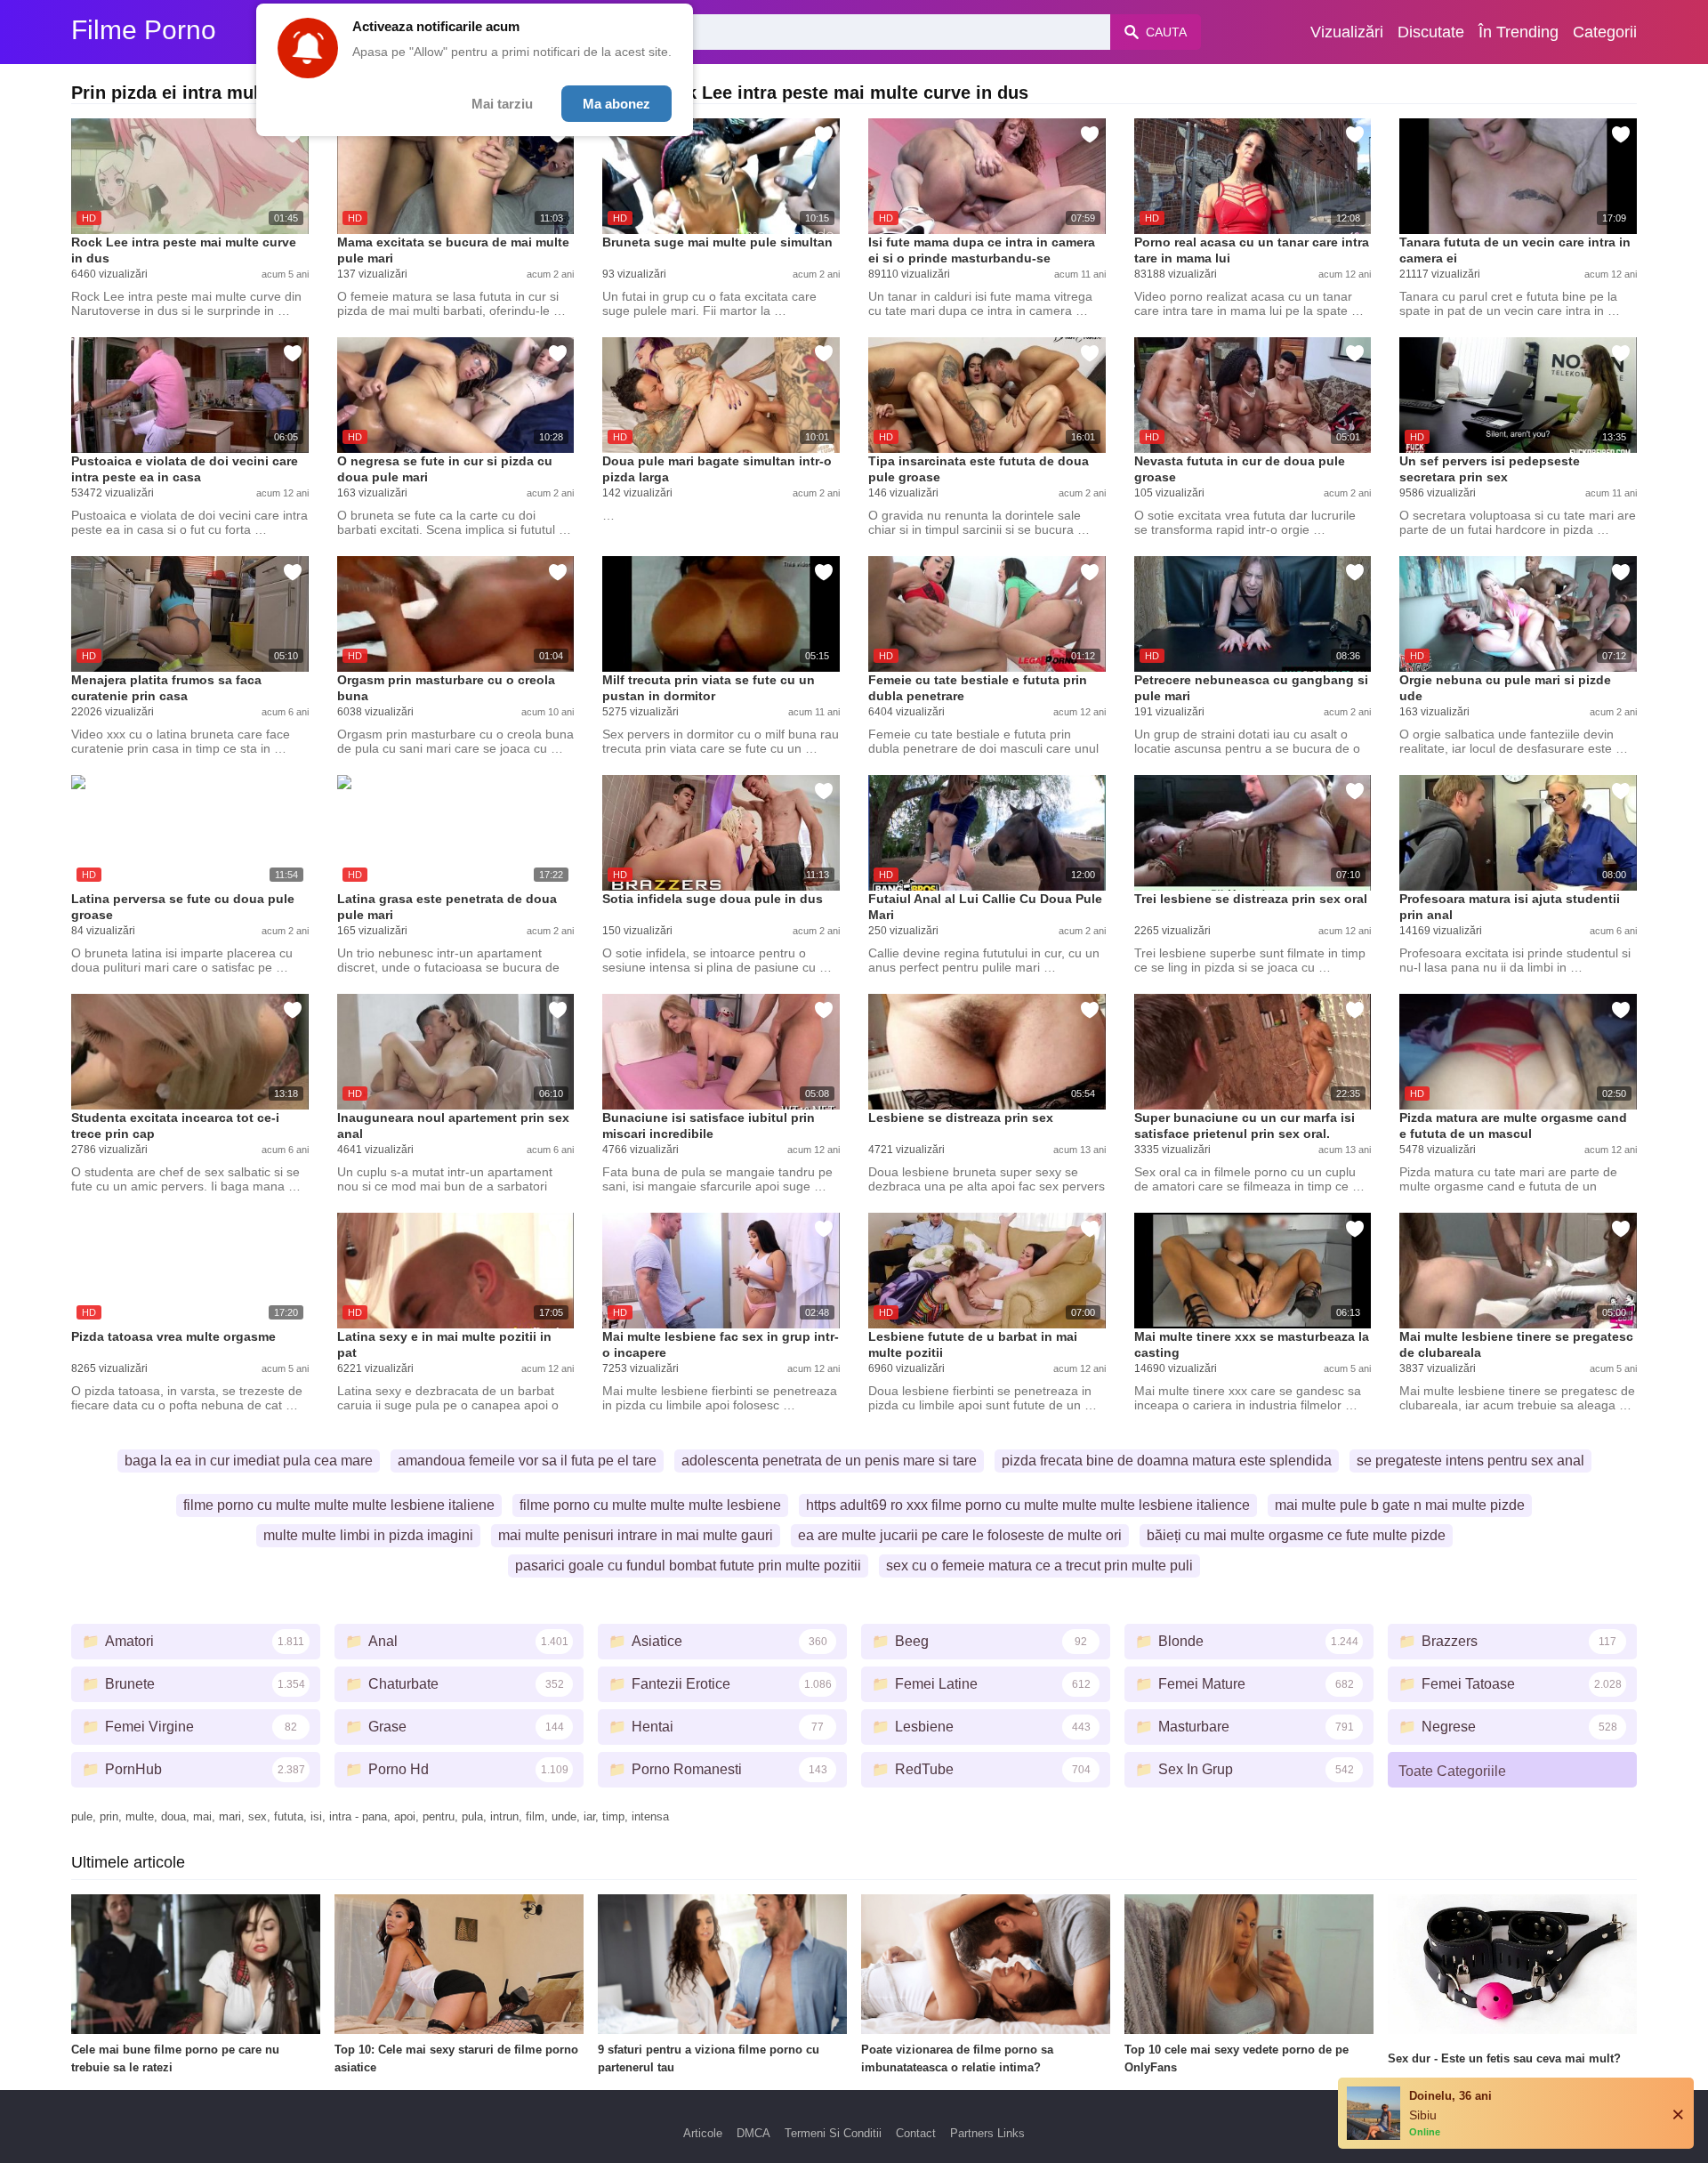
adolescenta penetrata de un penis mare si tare (829, 1461)
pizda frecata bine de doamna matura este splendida (1167, 1461)
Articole (703, 2133)
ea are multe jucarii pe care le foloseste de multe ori (960, 1535)
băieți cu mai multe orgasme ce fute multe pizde (1296, 1535)
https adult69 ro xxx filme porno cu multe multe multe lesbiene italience (1028, 1505)
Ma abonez (616, 104)
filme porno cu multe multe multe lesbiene (650, 1505)
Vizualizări (1347, 32)
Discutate (1431, 32)
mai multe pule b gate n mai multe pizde (1400, 1505)
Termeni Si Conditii (833, 2133)
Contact (916, 2133)
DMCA (753, 2133)
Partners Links (987, 2133)
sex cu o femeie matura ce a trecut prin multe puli (1039, 1566)
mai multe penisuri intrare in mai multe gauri (636, 1535)
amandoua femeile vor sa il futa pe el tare (527, 1461)
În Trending (1519, 32)
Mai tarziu (502, 104)
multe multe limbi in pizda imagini (368, 1535)
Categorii (1605, 32)
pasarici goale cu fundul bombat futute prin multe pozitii (688, 1566)
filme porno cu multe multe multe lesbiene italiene (339, 1505)
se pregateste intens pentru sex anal (1470, 1461)
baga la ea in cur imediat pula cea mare (249, 1461)
